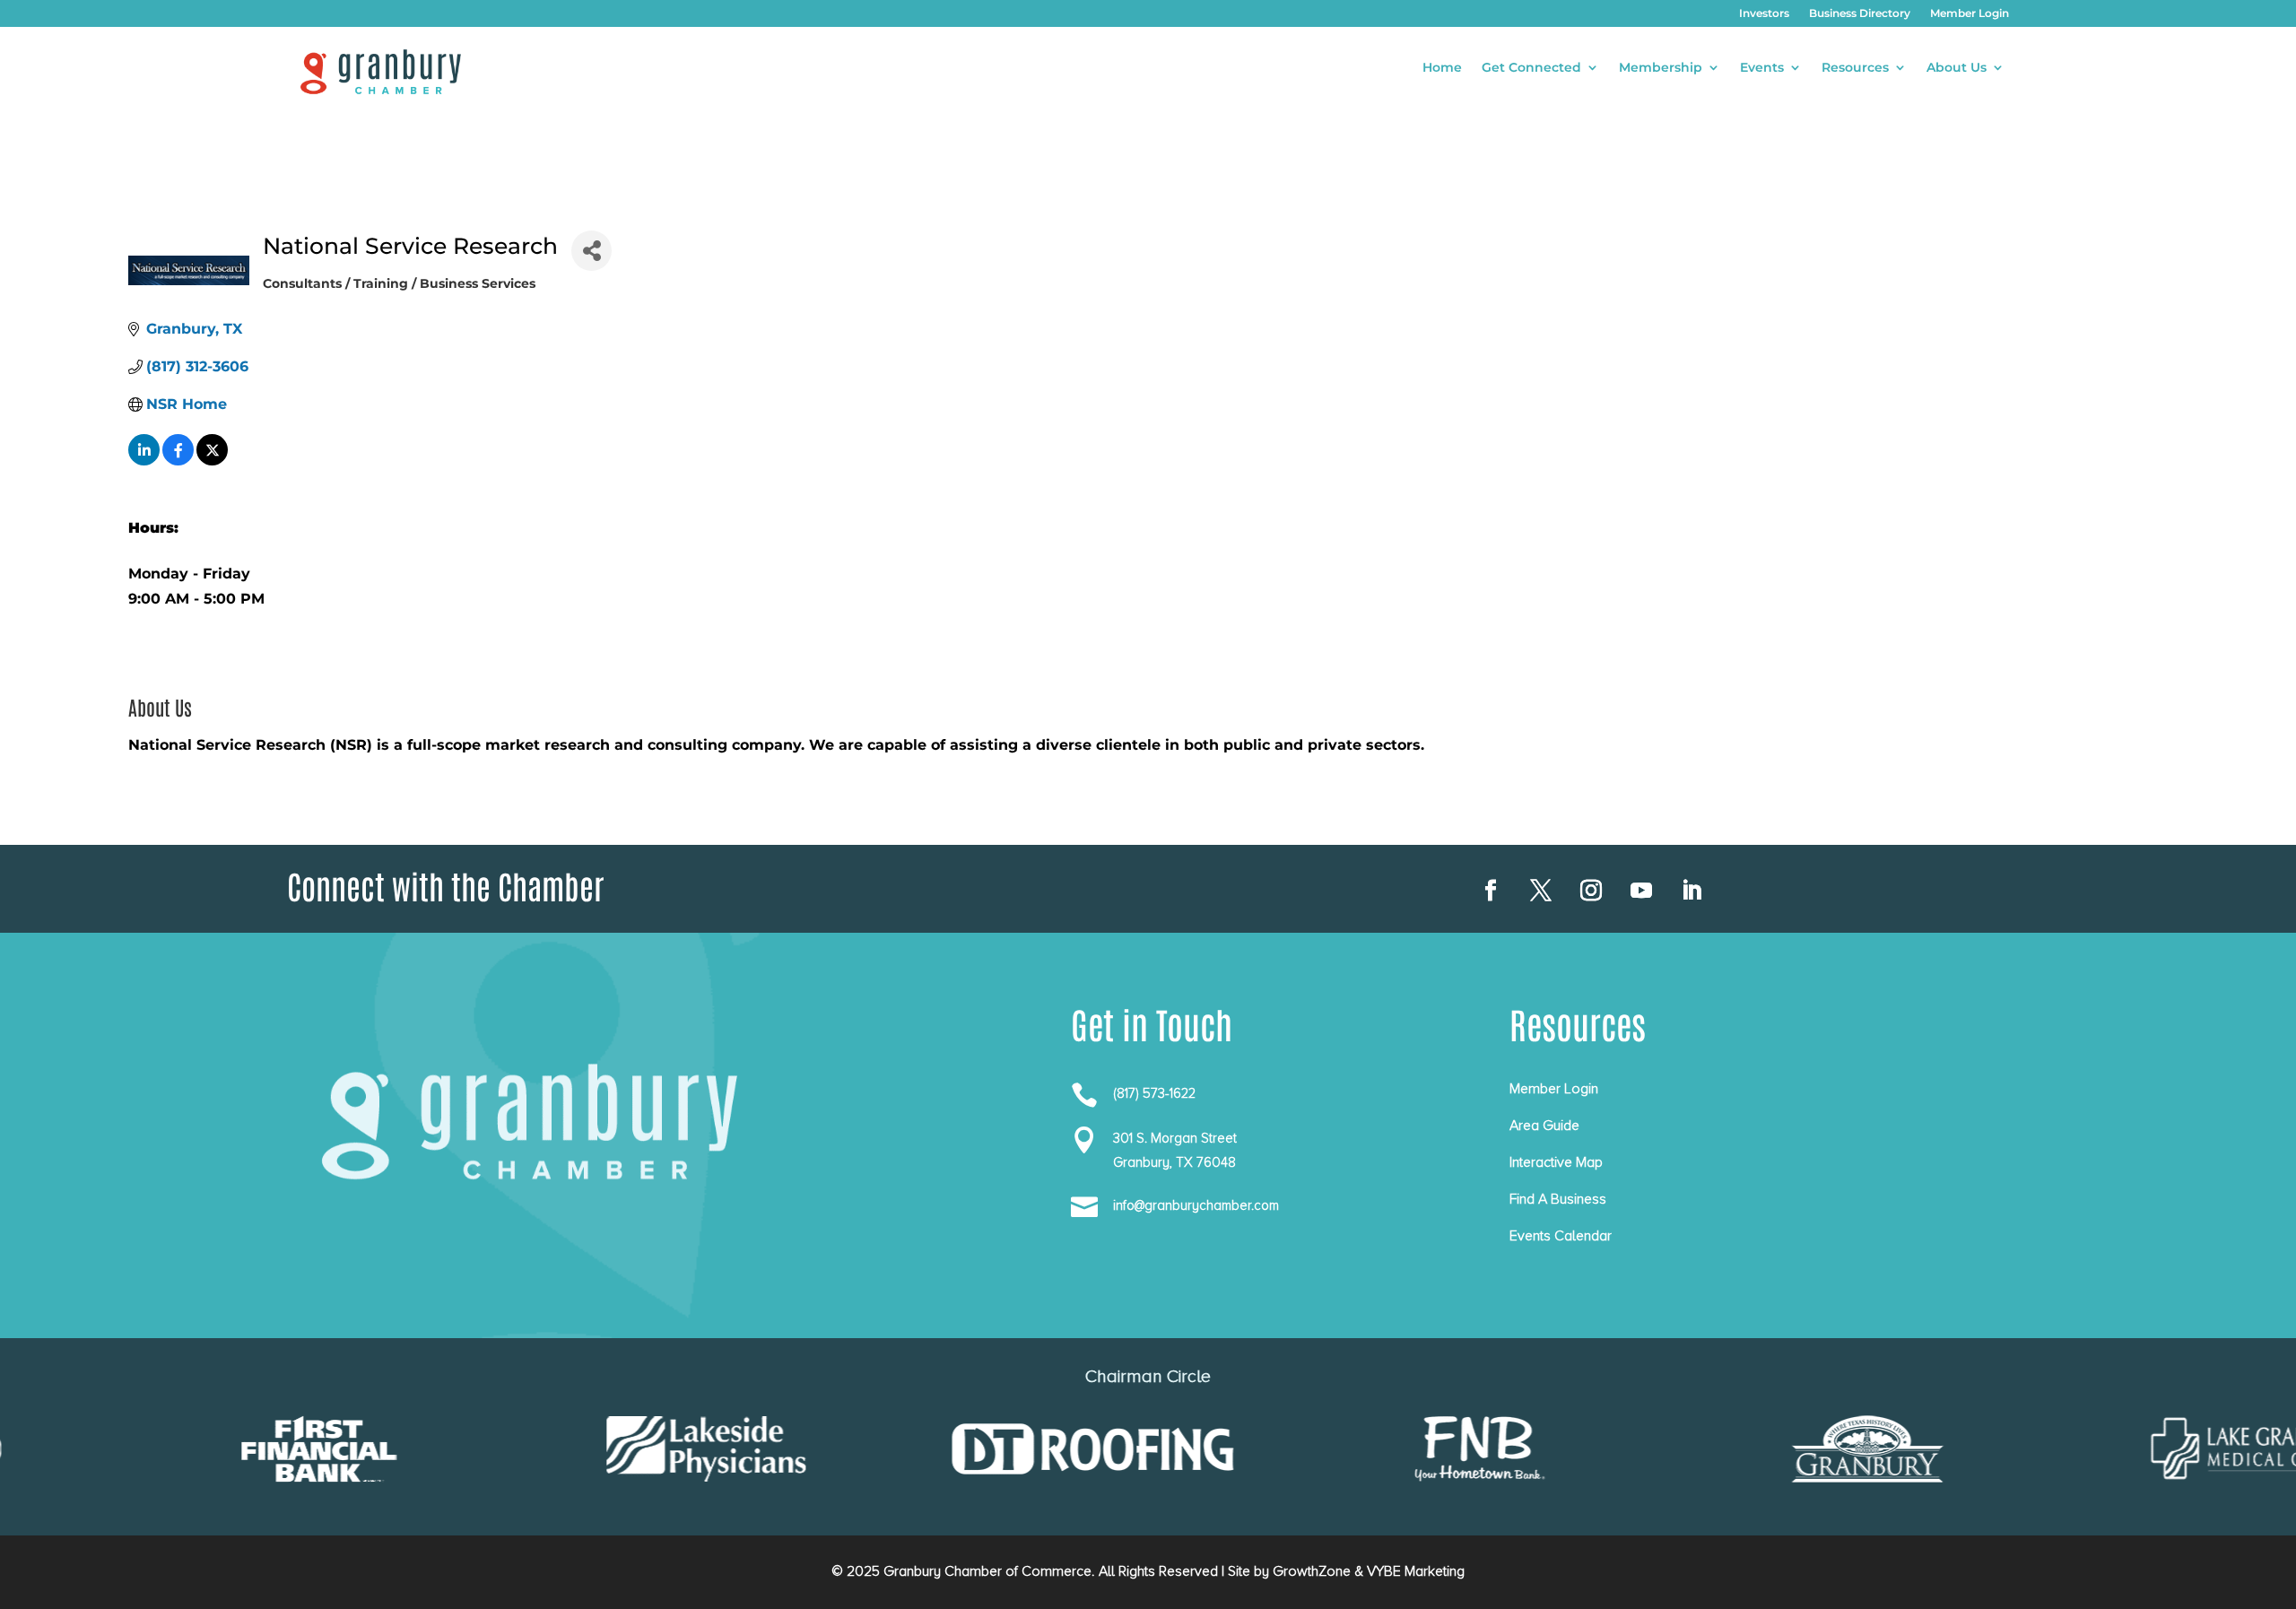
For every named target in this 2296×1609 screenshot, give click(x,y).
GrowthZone (1312, 1571)
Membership (1661, 68)
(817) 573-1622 (1154, 1093)
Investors (1764, 13)
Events (1762, 68)
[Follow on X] (1541, 891)
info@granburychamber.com (1196, 1205)
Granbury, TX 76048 (1174, 1162)
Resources (1855, 68)
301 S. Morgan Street (1175, 1138)
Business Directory (1860, 13)
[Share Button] (591, 251)
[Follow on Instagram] (1591, 891)
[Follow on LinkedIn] (1692, 891)
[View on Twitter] (212, 461)
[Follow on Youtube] (1641, 891)
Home (1442, 68)
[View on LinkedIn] (144, 461)
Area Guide (1544, 1126)
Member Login (1970, 13)
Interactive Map (1556, 1162)
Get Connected (1531, 68)
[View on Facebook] (178, 461)
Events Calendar (1561, 1236)
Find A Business (1558, 1199)
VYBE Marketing (1416, 1571)
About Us (1957, 68)
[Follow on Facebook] (1491, 891)
